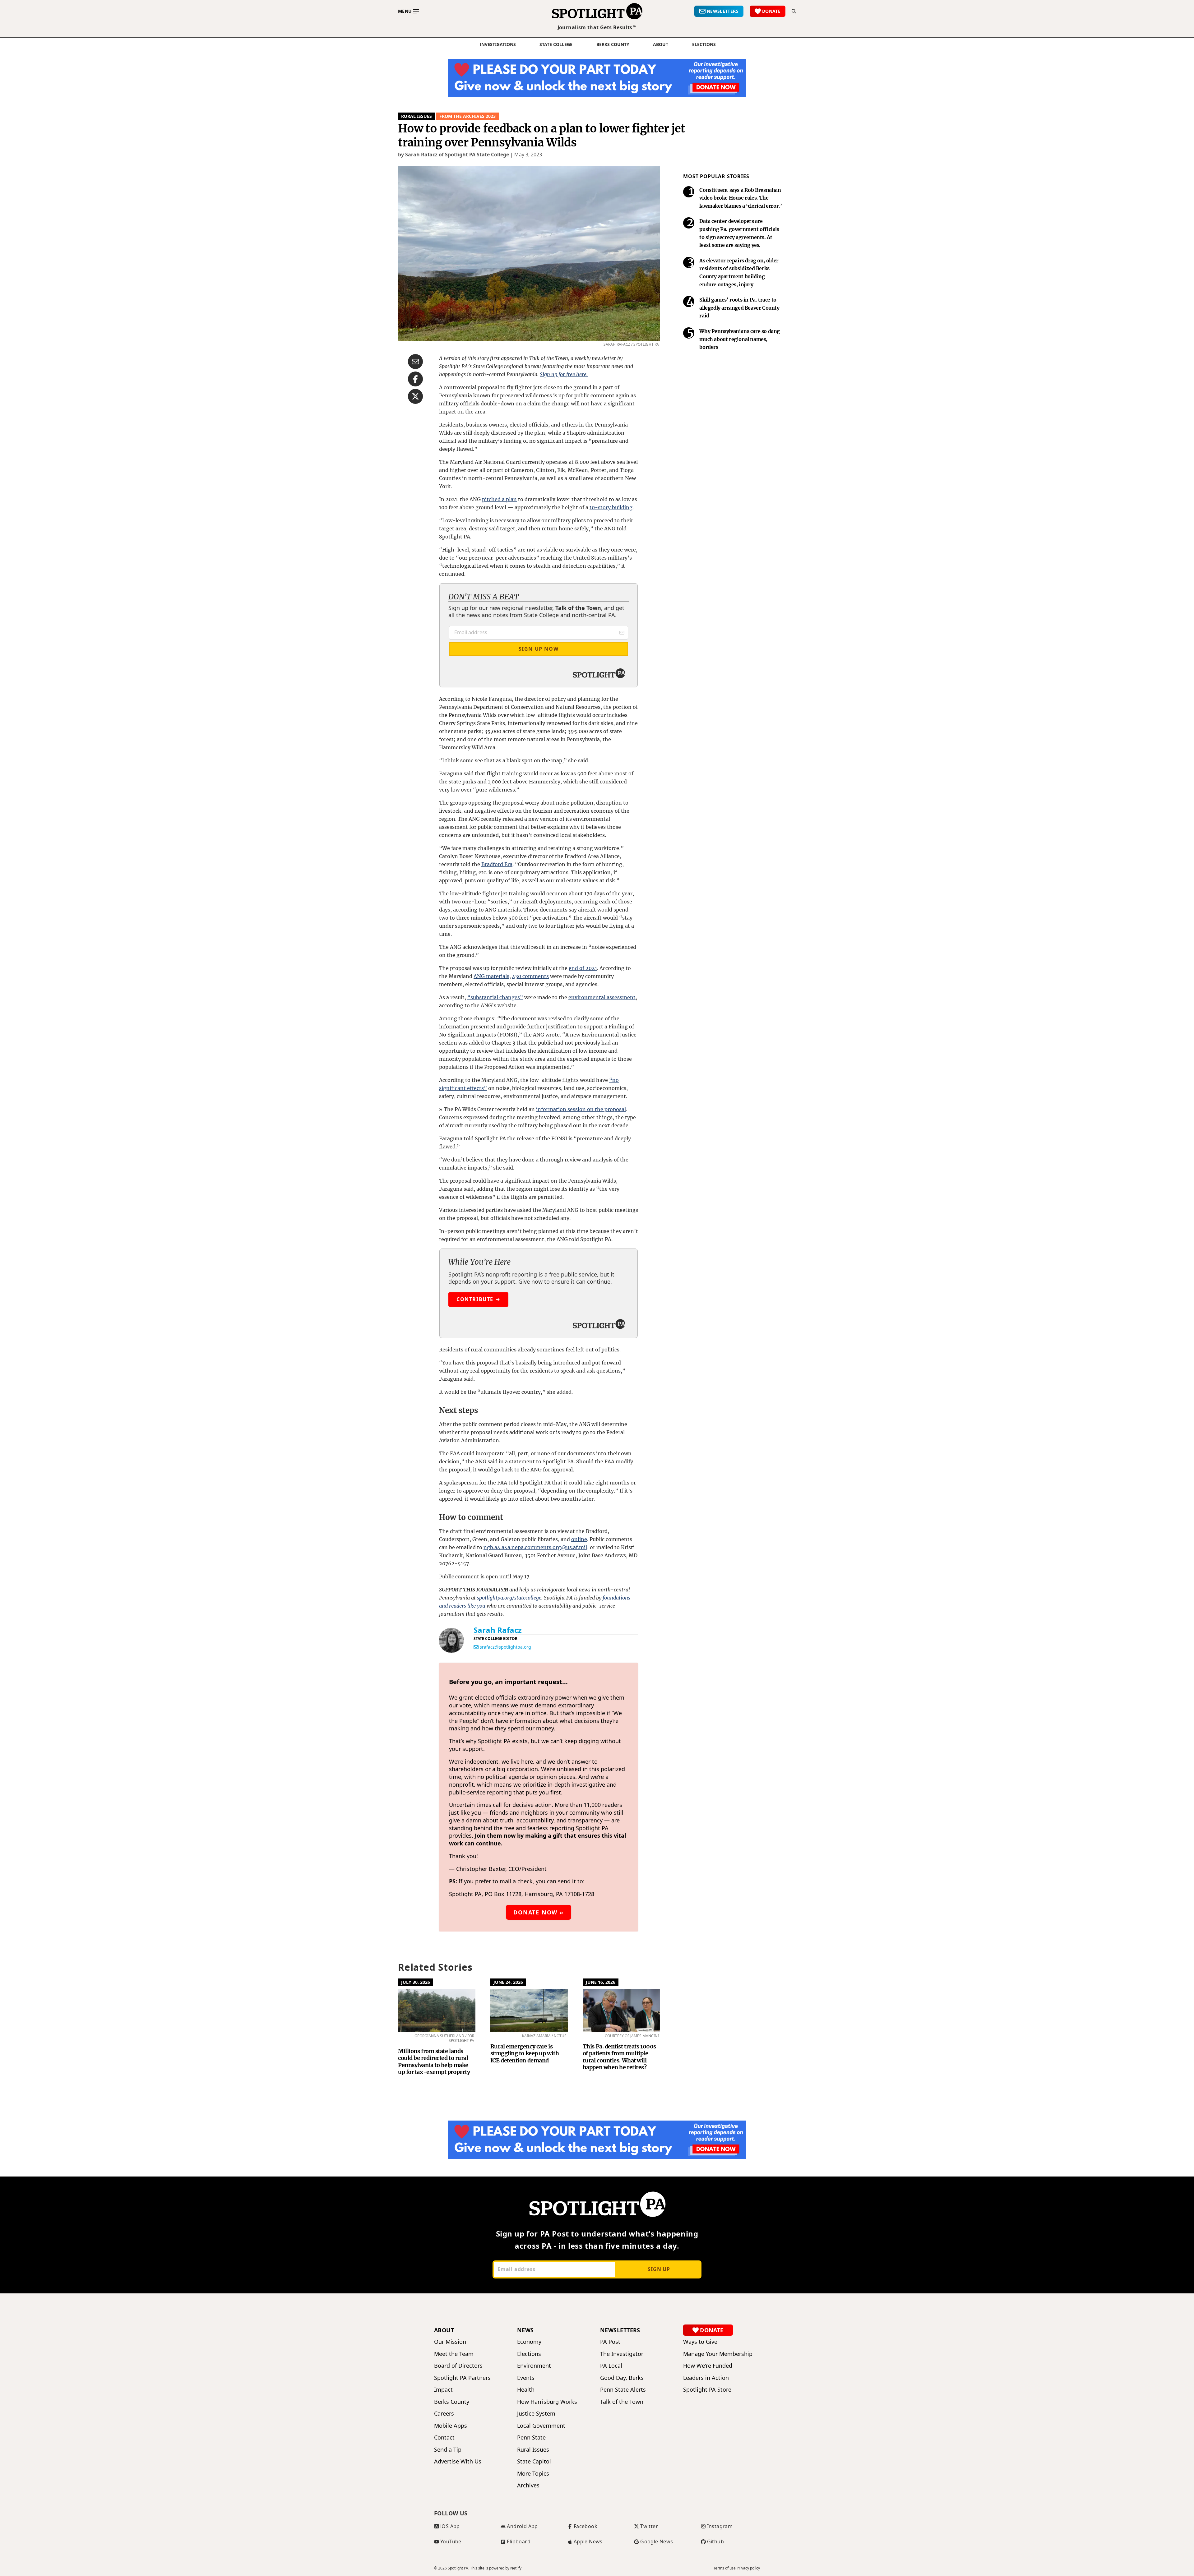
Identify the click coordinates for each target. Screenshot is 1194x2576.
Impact (443, 2390)
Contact (444, 2438)
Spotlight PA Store (707, 2390)
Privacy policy (748, 2568)
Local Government (541, 2426)
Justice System (536, 2414)
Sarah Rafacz (498, 1630)
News (525, 2330)
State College (556, 44)
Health (526, 2390)
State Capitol (534, 2461)
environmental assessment (602, 997)
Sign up (659, 2269)
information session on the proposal (581, 1109)
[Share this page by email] (415, 362)
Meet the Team (454, 2354)
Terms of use (724, 2568)
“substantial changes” (495, 997)
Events (526, 2378)
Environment (534, 2366)
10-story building (611, 507)
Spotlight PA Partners (462, 2378)
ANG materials (491, 976)
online (579, 1539)
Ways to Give (700, 2342)
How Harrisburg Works (547, 2402)
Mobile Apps (451, 2426)
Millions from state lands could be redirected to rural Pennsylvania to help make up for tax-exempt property (434, 2062)
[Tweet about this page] (415, 396)
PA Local (611, 2366)
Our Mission (450, 2342)
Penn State (531, 2438)
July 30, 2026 (416, 1982)
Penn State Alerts (623, 2390)
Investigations (498, 44)
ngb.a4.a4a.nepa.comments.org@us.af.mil (535, 1547)
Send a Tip (448, 2450)
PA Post (610, 2342)
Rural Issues (417, 116)
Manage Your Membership (718, 2354)
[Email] (476, 1647)
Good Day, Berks (622, 2378)
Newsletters (620, 2330)
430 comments (530, 976)
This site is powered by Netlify (496, 2568)
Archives (528, 2485)
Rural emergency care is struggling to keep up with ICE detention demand (525, 2053)
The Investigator (622, 2354)
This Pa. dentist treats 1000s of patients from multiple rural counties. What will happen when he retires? (619, 2057)
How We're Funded (708, 2366)
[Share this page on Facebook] (415, 379)
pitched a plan (499, 499)
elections (704, 44)
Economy (529, 2342)
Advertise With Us (458, 2461)
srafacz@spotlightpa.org (505, 1647)
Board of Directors (458, 2366)
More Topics (533, 2474)
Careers (444, 2414)
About (661, 44)
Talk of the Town (622, 2402)
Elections (529, 2354)
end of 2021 (583, 968)
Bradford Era (497, 864)
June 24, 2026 (508, 1982)
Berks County (613, 44)
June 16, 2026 (601, 1982)
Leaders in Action (706, 2378)
